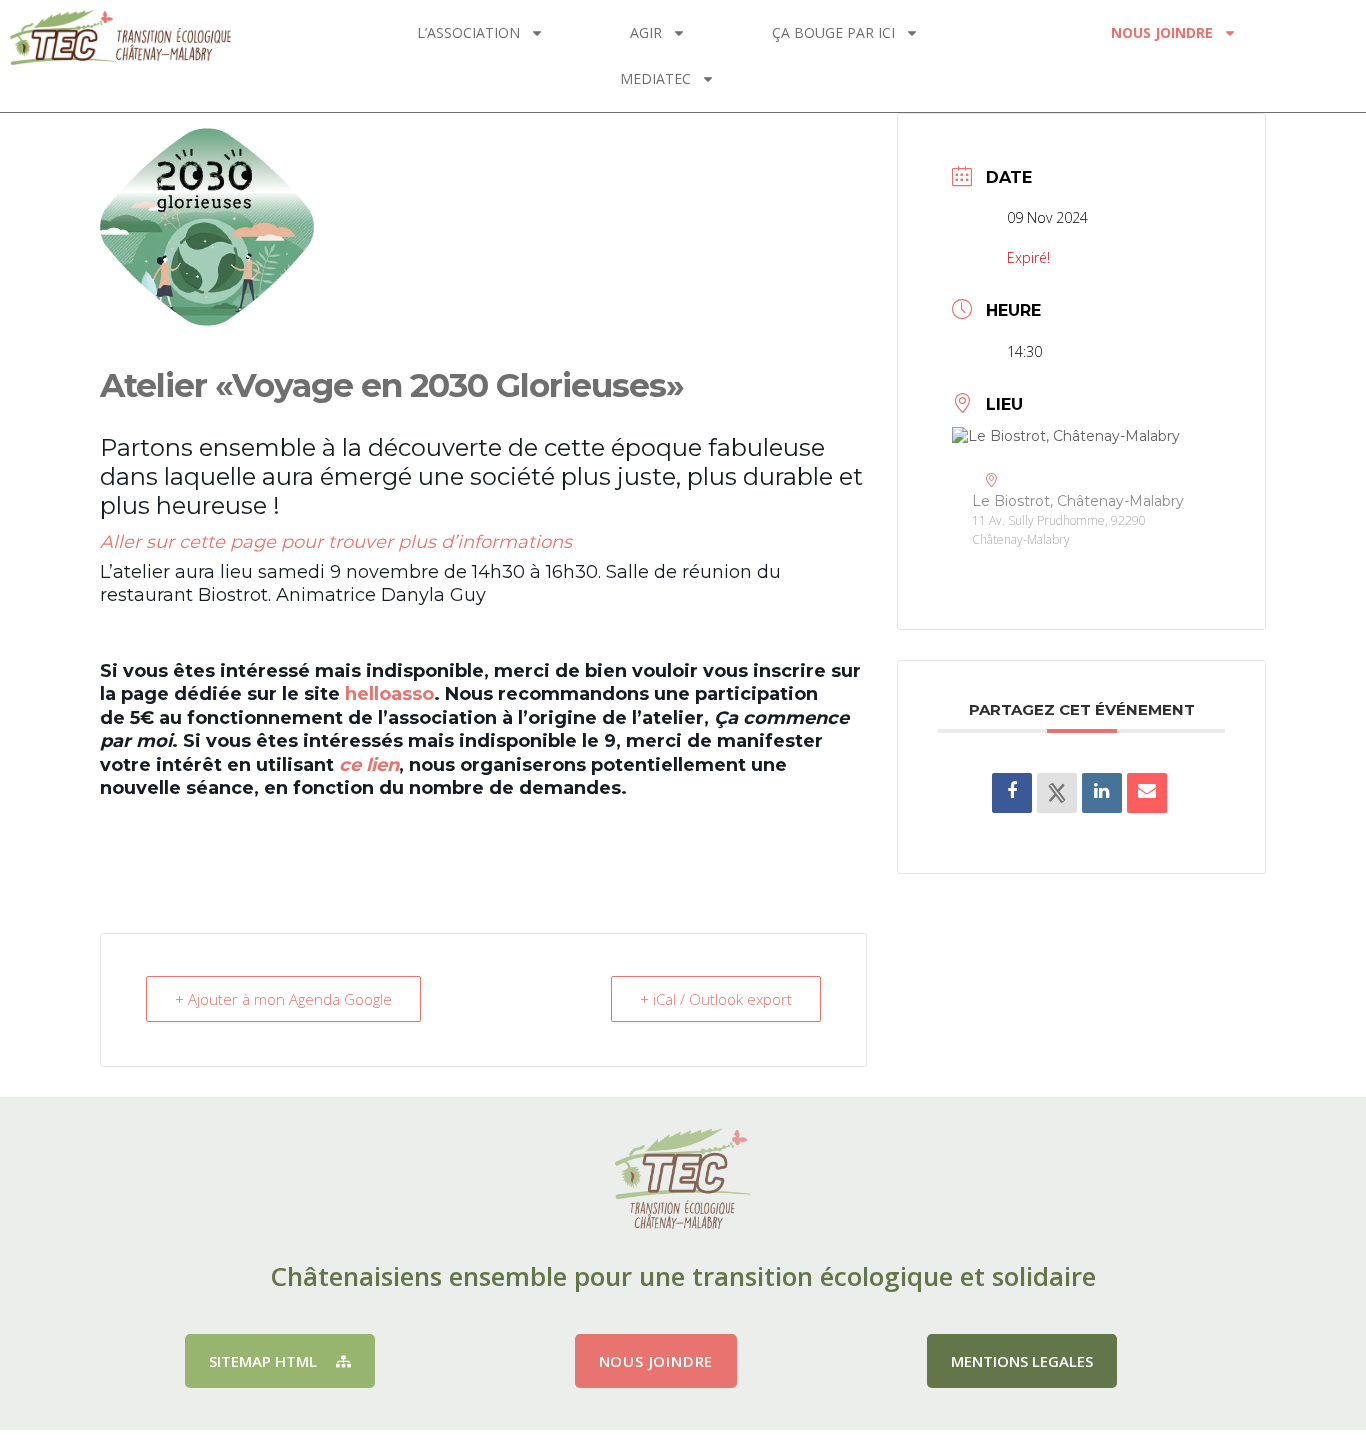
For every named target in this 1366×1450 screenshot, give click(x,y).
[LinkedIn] (1102, 793)
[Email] (1147, 793)
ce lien (369, 765)
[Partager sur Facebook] (1012, 793)
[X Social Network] (1057, 793)
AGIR (646, 32)
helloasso (389, 694)
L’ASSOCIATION (468, 32)
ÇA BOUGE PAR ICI (833, 32)
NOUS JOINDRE (1162, 32)
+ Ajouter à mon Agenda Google (283, 999)
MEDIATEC (655, 78)
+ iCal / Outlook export (716, 999)
